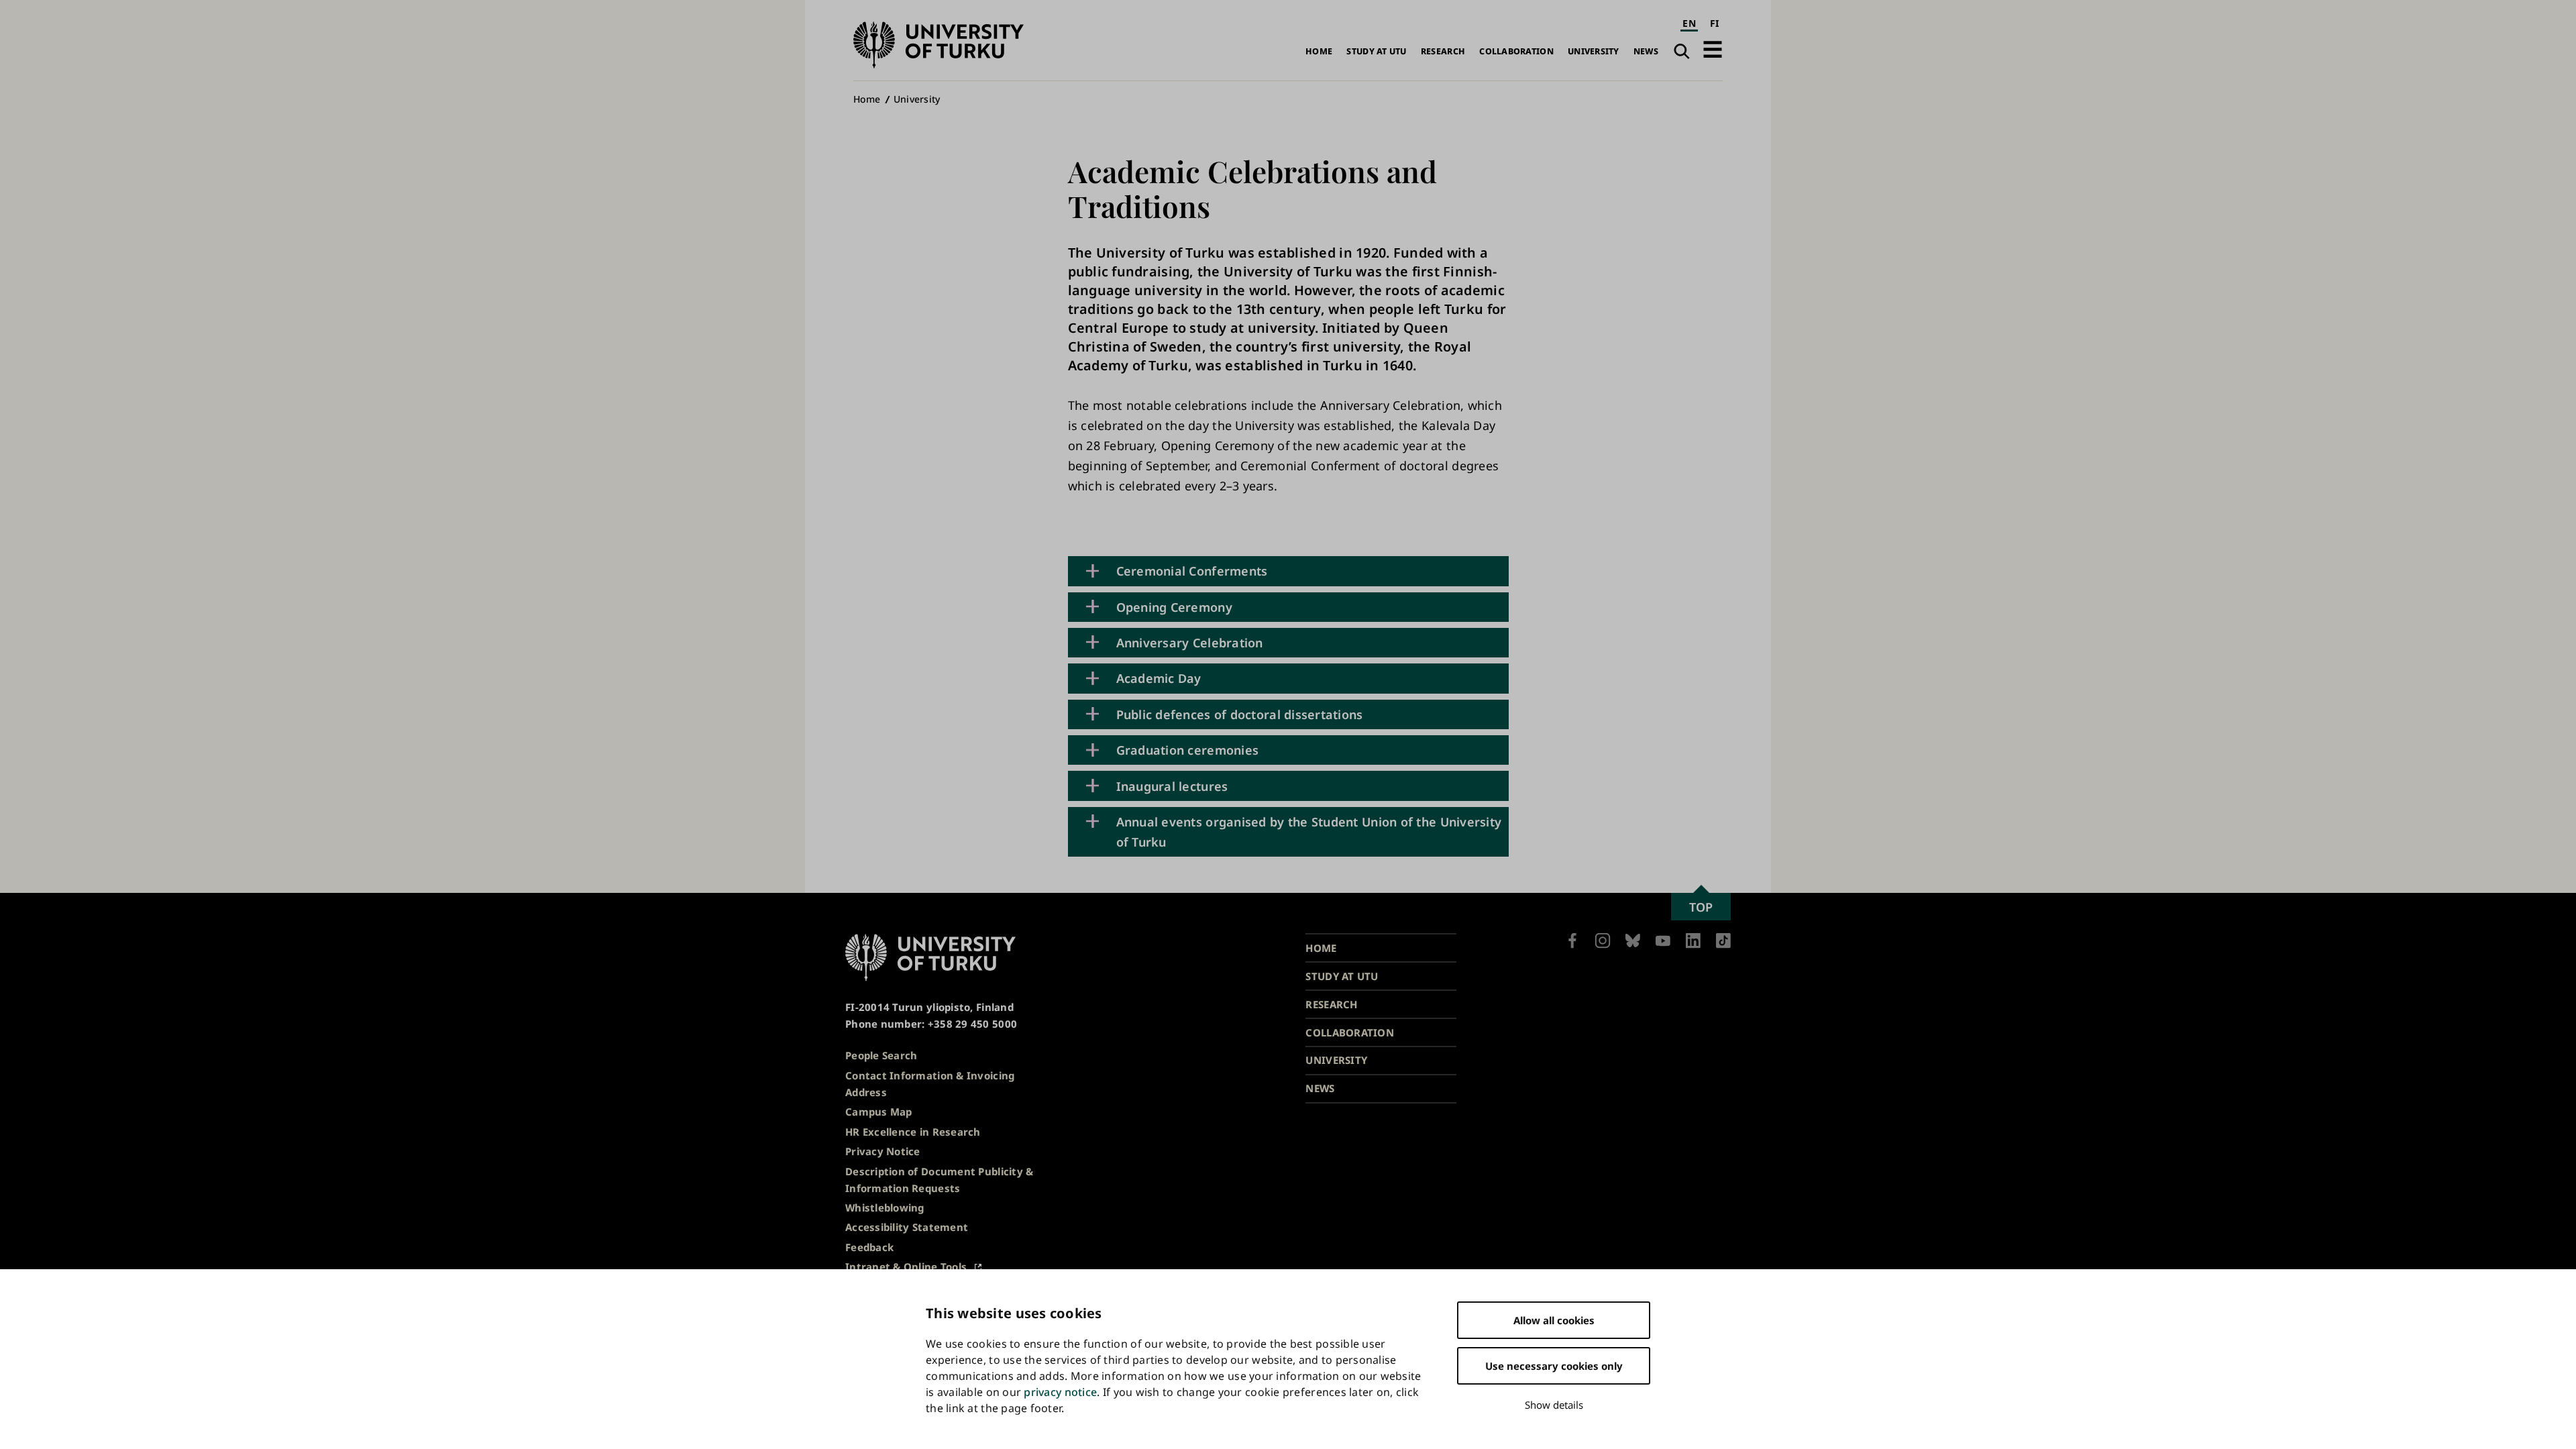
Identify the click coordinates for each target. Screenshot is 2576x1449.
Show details (1554, 1405)
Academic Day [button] (1159, 678)
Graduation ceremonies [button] (1188, 750)
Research (1443, 51)
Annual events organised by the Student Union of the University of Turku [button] (1309, 832)
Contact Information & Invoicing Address (930, 1084)
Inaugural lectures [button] (1172, 786)
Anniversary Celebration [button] (1190, 643)
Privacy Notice (883, 1151)
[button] (1713, 49)
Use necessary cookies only (1554, 1366)
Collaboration (1516, 51)
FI (1715, 23)
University (1594, 51)
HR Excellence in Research (913, 1132)
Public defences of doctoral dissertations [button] (1240, 714)
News (1646, 51)
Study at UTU (1376, 51)
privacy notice (1060, 1392)
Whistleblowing (885, 1207)
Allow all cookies (1554, 1320)
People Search (881, 1055)
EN (1689, 23)
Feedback (869, 1247)
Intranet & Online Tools (906, 1267)
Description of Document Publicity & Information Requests (939, 1180)
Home (1319, 51)
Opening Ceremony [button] (1174, 607)
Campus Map (879, 1112)
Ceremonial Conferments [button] (1192, 571)
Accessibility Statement (907, 1227)
